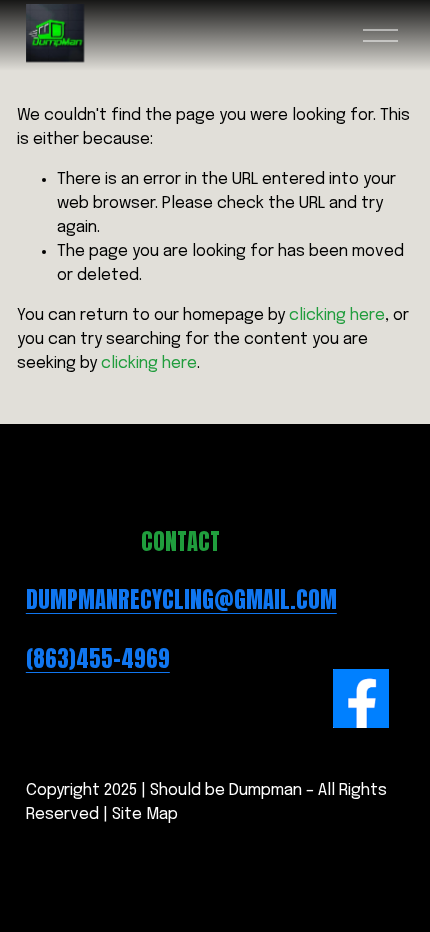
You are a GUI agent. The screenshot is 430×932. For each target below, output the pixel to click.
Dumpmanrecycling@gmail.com (181, 600)
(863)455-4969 (98, 659)
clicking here (337, 315)
